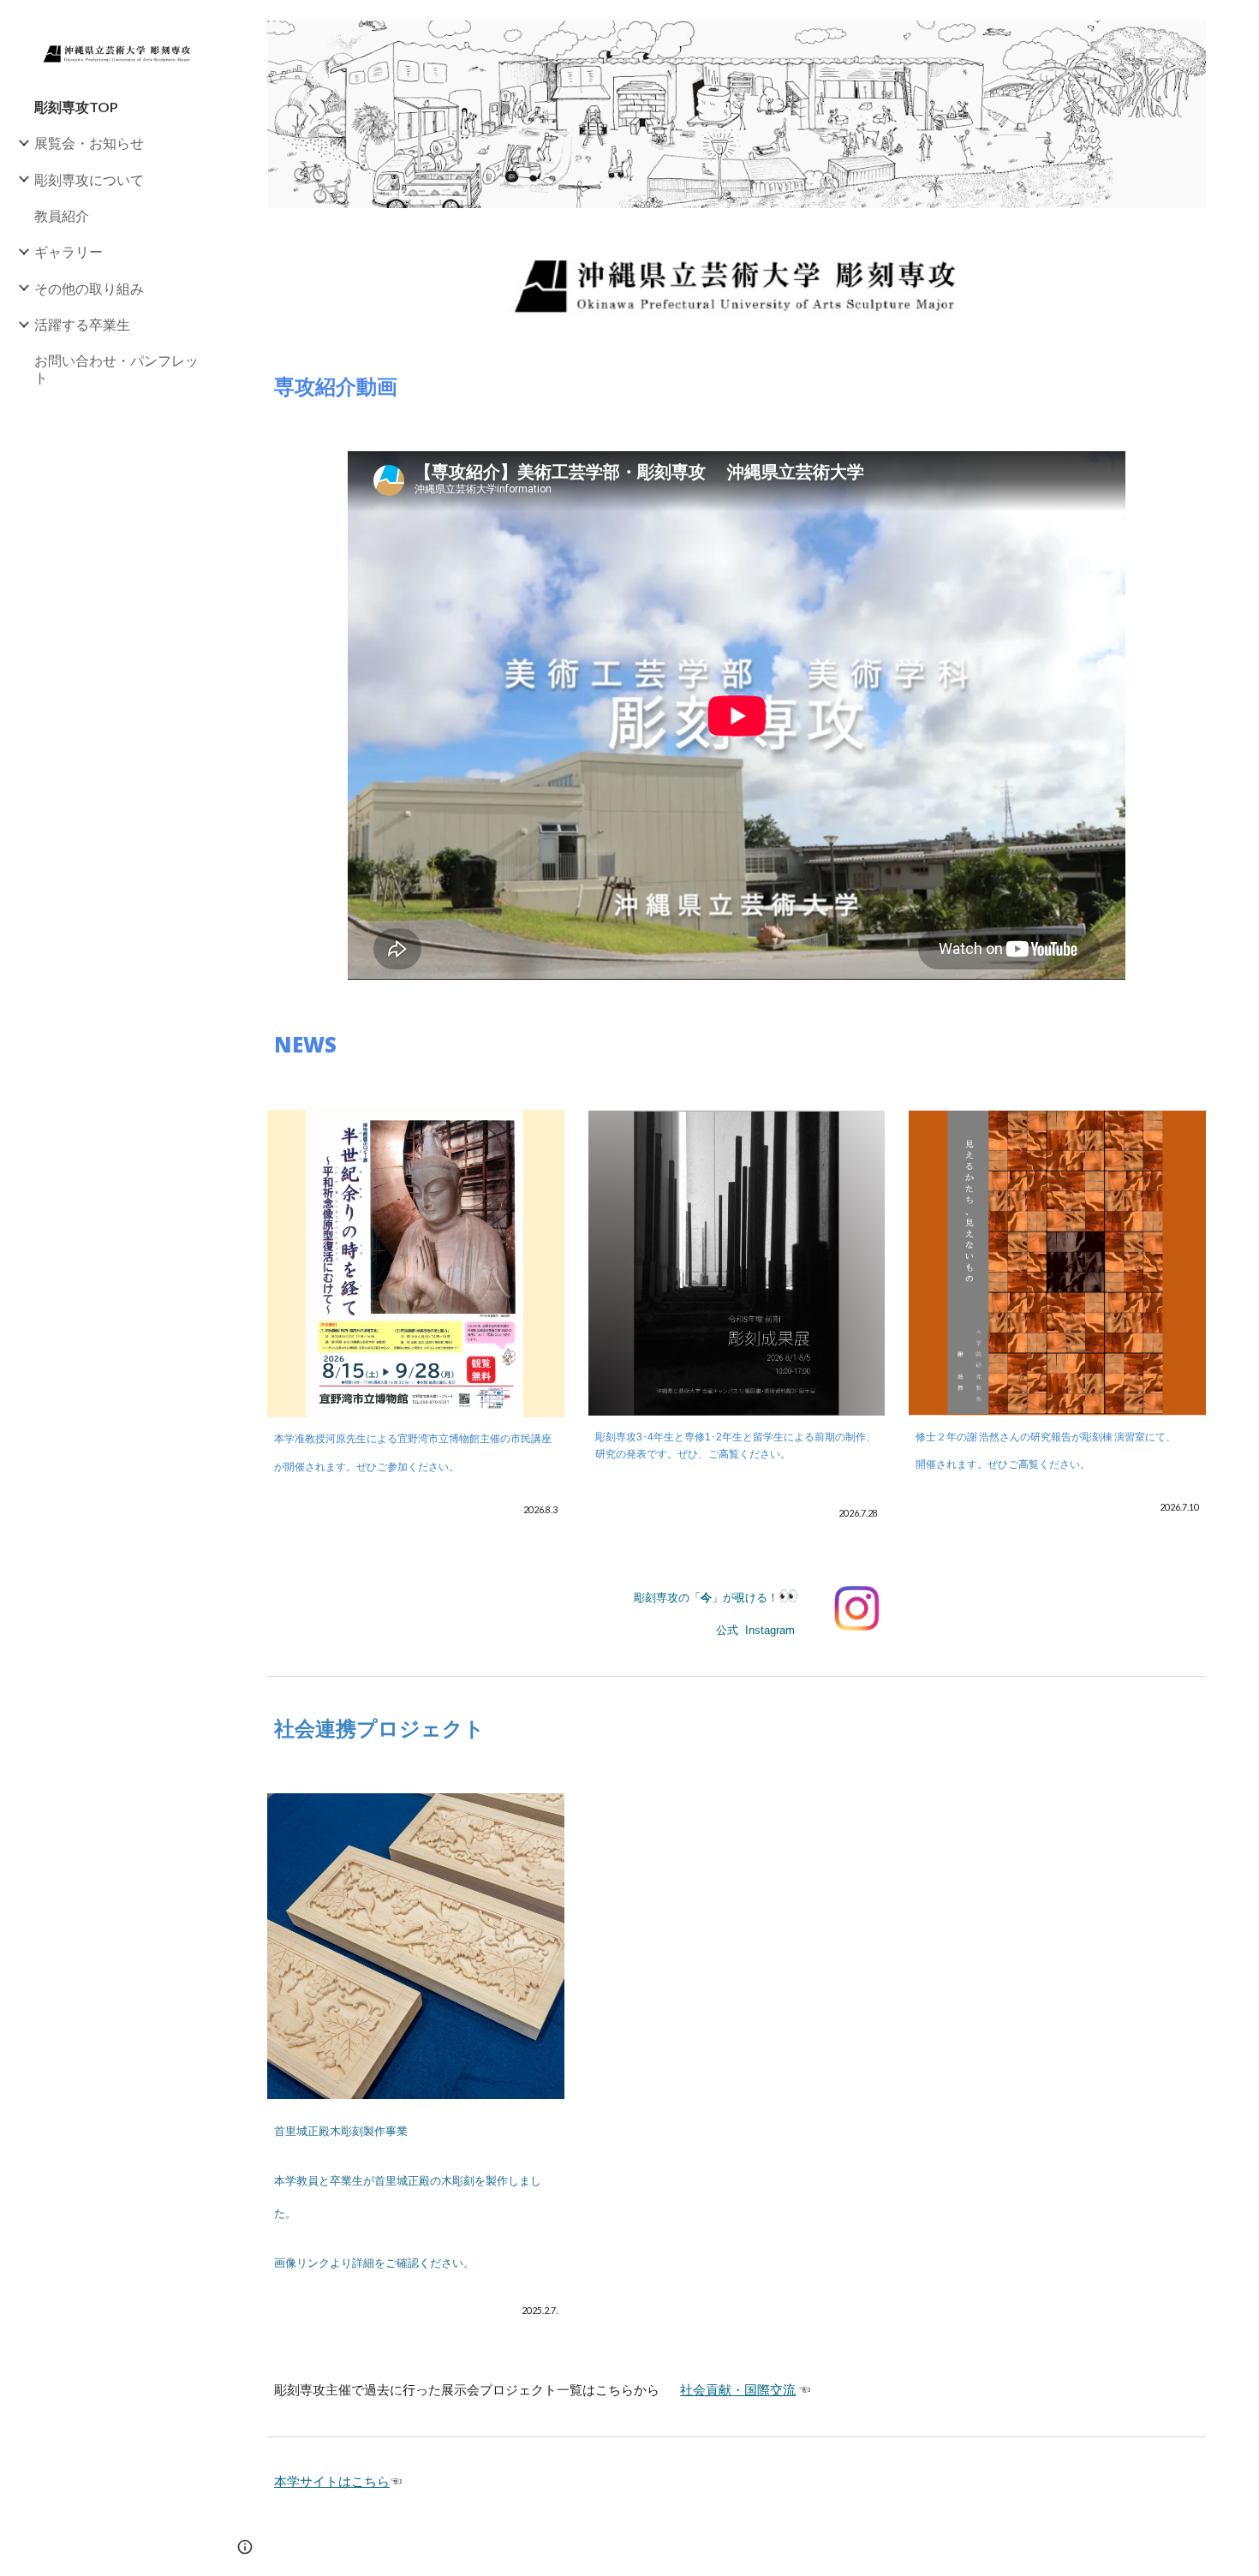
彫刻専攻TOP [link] (76, 107)
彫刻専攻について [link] (89, 179)
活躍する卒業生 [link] (82, 324)
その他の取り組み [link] (89, 288)
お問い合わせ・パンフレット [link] (116, 368)
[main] (737, 386)
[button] (1238, 24)
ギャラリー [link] (69, 251)
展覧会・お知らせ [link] (89, 143)
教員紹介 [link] (62, 215)
